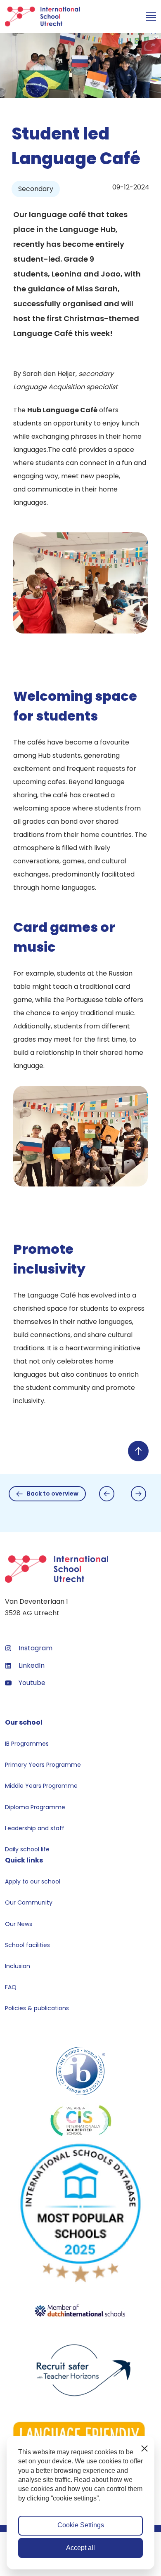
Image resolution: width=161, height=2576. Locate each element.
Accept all (80, 2548)
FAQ (11, 1987)
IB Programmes (27, 1744)
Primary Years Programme (43, 1765)
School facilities (27, 1945)
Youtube (32, 1683)
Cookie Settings (81, 2525)
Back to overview (53, 1494)
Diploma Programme (35, 1807)
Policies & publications (37, 2008)
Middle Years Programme (41, 1786)
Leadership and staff (35, 1828)
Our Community (29, 1902)
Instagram (36, 1648)
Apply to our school (33, 1881)
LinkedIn (32, 1665)
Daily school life (27, 1849)
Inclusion (18, 1966)
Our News (19, 1924)
